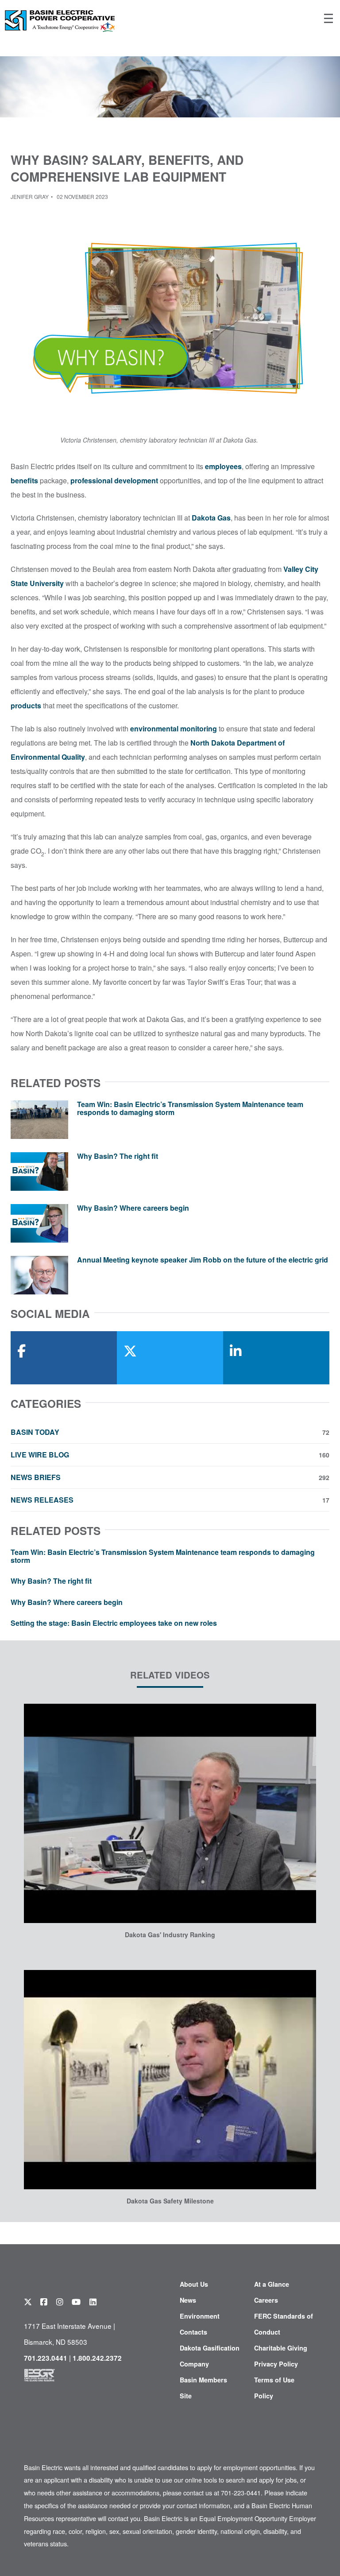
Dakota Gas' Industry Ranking (170, 1935)
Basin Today (170, 1432)
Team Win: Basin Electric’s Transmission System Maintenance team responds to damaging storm (190, 1108)
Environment (200, 2316)
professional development (114, 480)
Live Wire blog (170, 1455)
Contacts (193, 2332)
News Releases (170, 1500)
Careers (266, 2300)
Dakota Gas (211, 518)
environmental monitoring (174, 729)
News (188, 2300)
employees (223, 466)
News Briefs (170, 1477)
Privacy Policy (276, 2364)
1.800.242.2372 (97, 2358)
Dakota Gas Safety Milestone (170, 2201)
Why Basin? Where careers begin (133, 1208)
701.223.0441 (46, 2358)
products (26, 705)
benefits (24, 480)
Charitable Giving (281, 2348)
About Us (194, 2284)
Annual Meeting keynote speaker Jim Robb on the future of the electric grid (203, 1260)
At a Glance (272, 2284)
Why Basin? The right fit (118, 1156)
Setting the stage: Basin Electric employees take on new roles (114, 1623)
